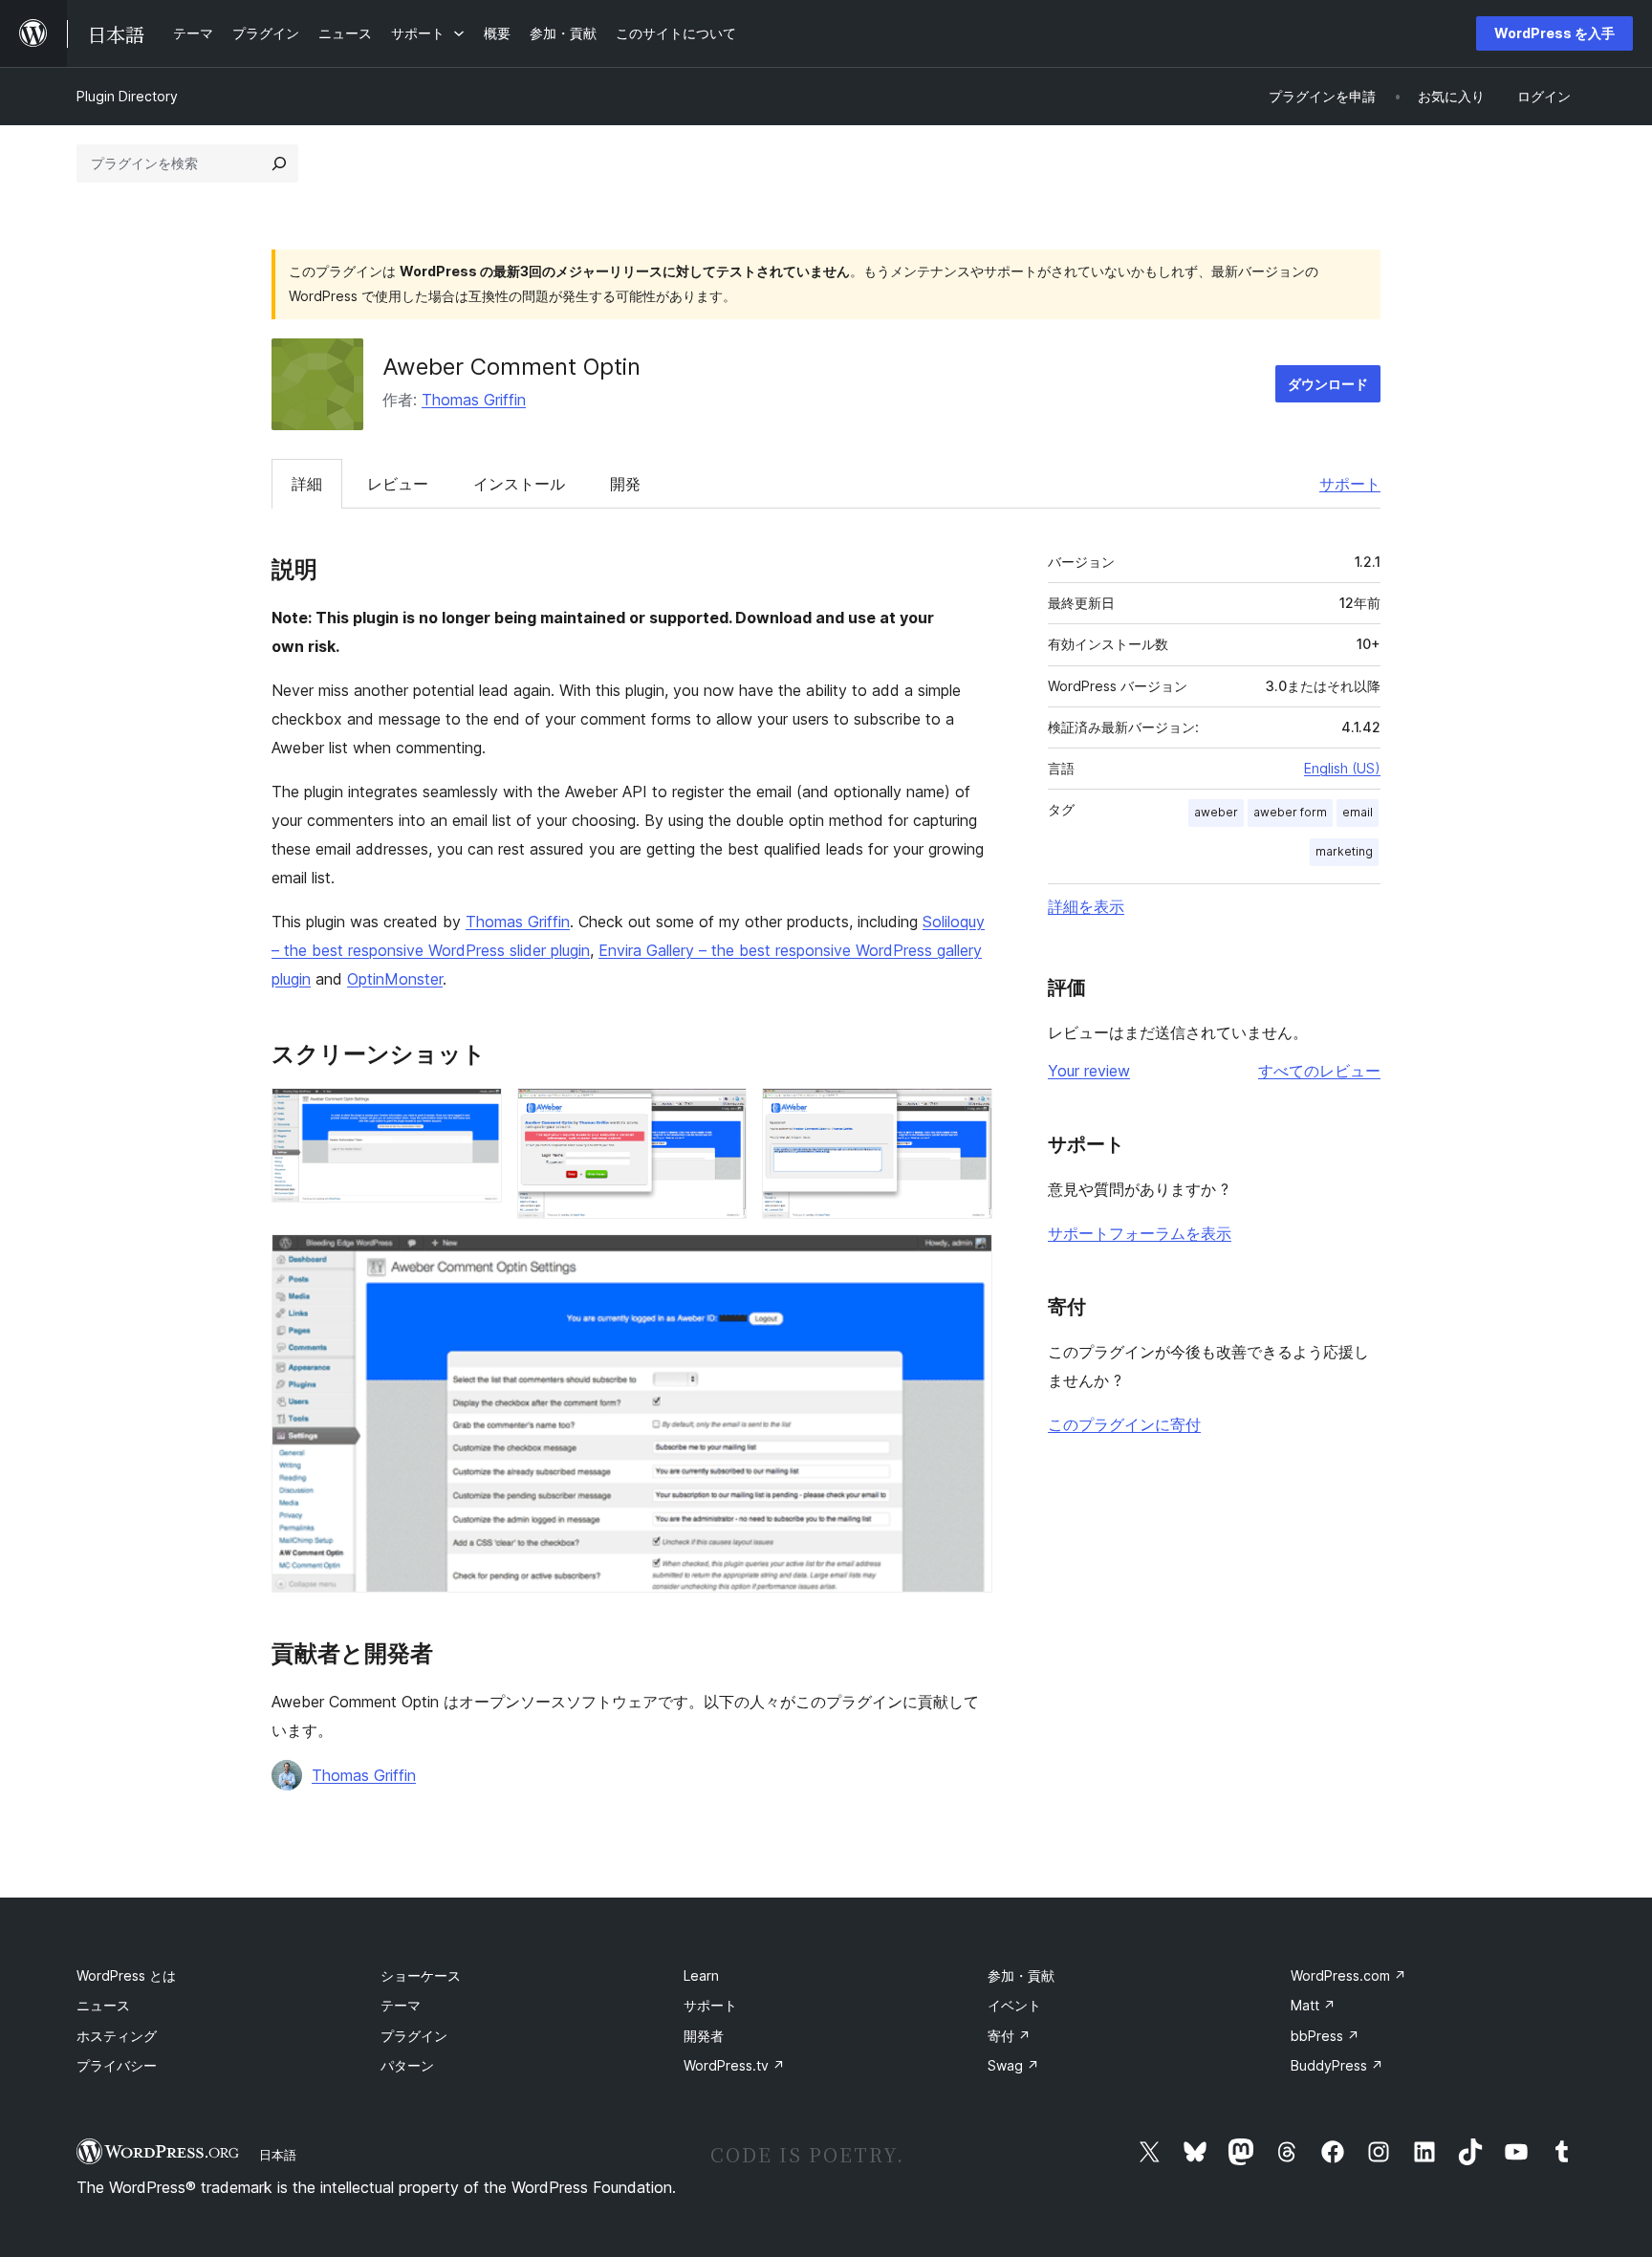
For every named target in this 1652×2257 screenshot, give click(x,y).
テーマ (401, 2005)
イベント (1014, 2005)
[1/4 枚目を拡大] (476, 1114)
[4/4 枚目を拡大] (967, 1260)
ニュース (103, 2005)
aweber (1216, 812)
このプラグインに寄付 (1124, 1424)
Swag (1013, 2065)
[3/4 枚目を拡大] (967, 1114)
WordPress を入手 (1554, 33)
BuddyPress (1337, 2065)
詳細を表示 (1086, 906)
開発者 (704, 2036)
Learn (701, 1975)
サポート (1350, 484)
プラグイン (414, 2036)
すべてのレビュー (1319, 1071)
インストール (519, 484)
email (1358, 812)
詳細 (307, 484)
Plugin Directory (127, 96)
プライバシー (117, 2065)
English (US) (1342, 768)
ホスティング (117, 2036)
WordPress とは (126, 1975)
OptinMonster (395, 979)
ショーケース (421, 1975)
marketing (1344, 851)
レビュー (398, 484)
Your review (1089, 1071)
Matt (1313, 2005)
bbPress (1325, 2036)
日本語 (278, 2155)
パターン (407, 2065)
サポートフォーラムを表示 (1140, 1233)
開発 (625, 484)
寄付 (1009, 2036)
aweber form (1290, 812)
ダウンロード (1328, 384)
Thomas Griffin (474, 400)
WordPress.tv (734, 2065)
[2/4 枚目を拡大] (721, 1114)
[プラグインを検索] (279, 163)
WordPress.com (1348, 1975)
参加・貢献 (1021, 1975)
